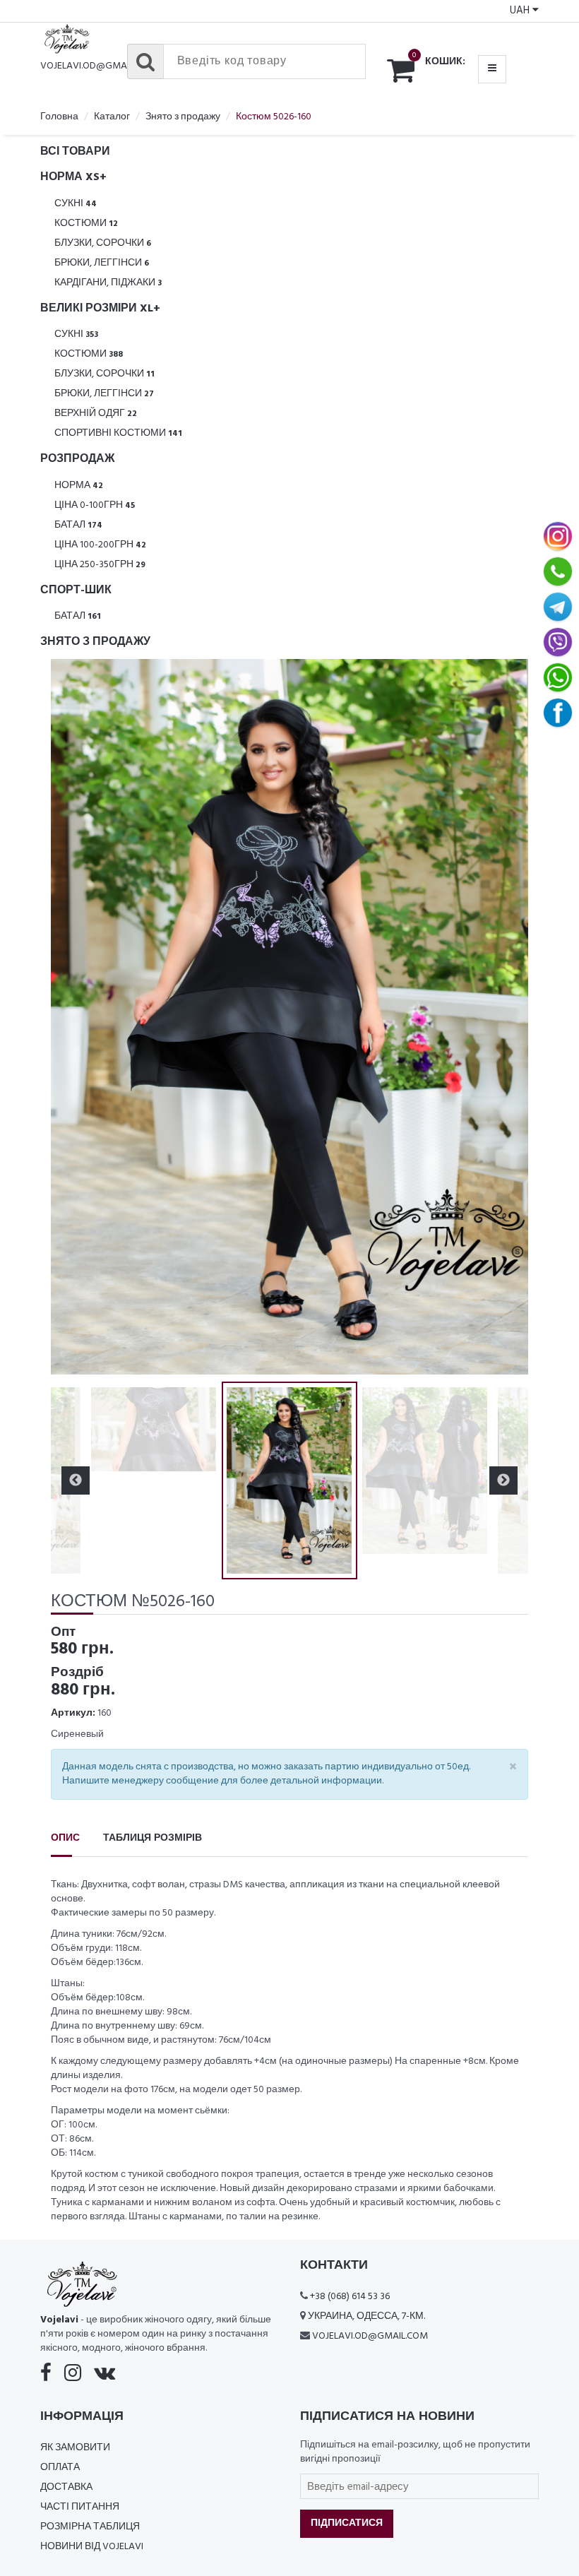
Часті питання (80, 2507)
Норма (79, 486)
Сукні (76, 204)
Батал (78, 525)
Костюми (86, 224)
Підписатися (347, 2523)
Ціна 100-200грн (100, 545)
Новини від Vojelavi (92, 2547)
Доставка (66, 2487)
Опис (65, 1838)
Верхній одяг (96, 414)
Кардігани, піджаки (108, 283)
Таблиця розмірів (153, 1838)
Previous (76, 1017)
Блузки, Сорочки (103, 243)
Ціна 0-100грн (95, 505)
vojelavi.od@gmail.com (98, 66)
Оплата (60, 2468)
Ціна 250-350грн (100, 565)
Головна (59, 117)
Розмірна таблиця (90, 2527)
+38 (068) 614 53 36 (350, 2297)
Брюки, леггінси (102, 263)
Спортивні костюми (118, 433)
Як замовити (75, 2448)
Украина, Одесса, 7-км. (366, 2316)
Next (503, 1017)
